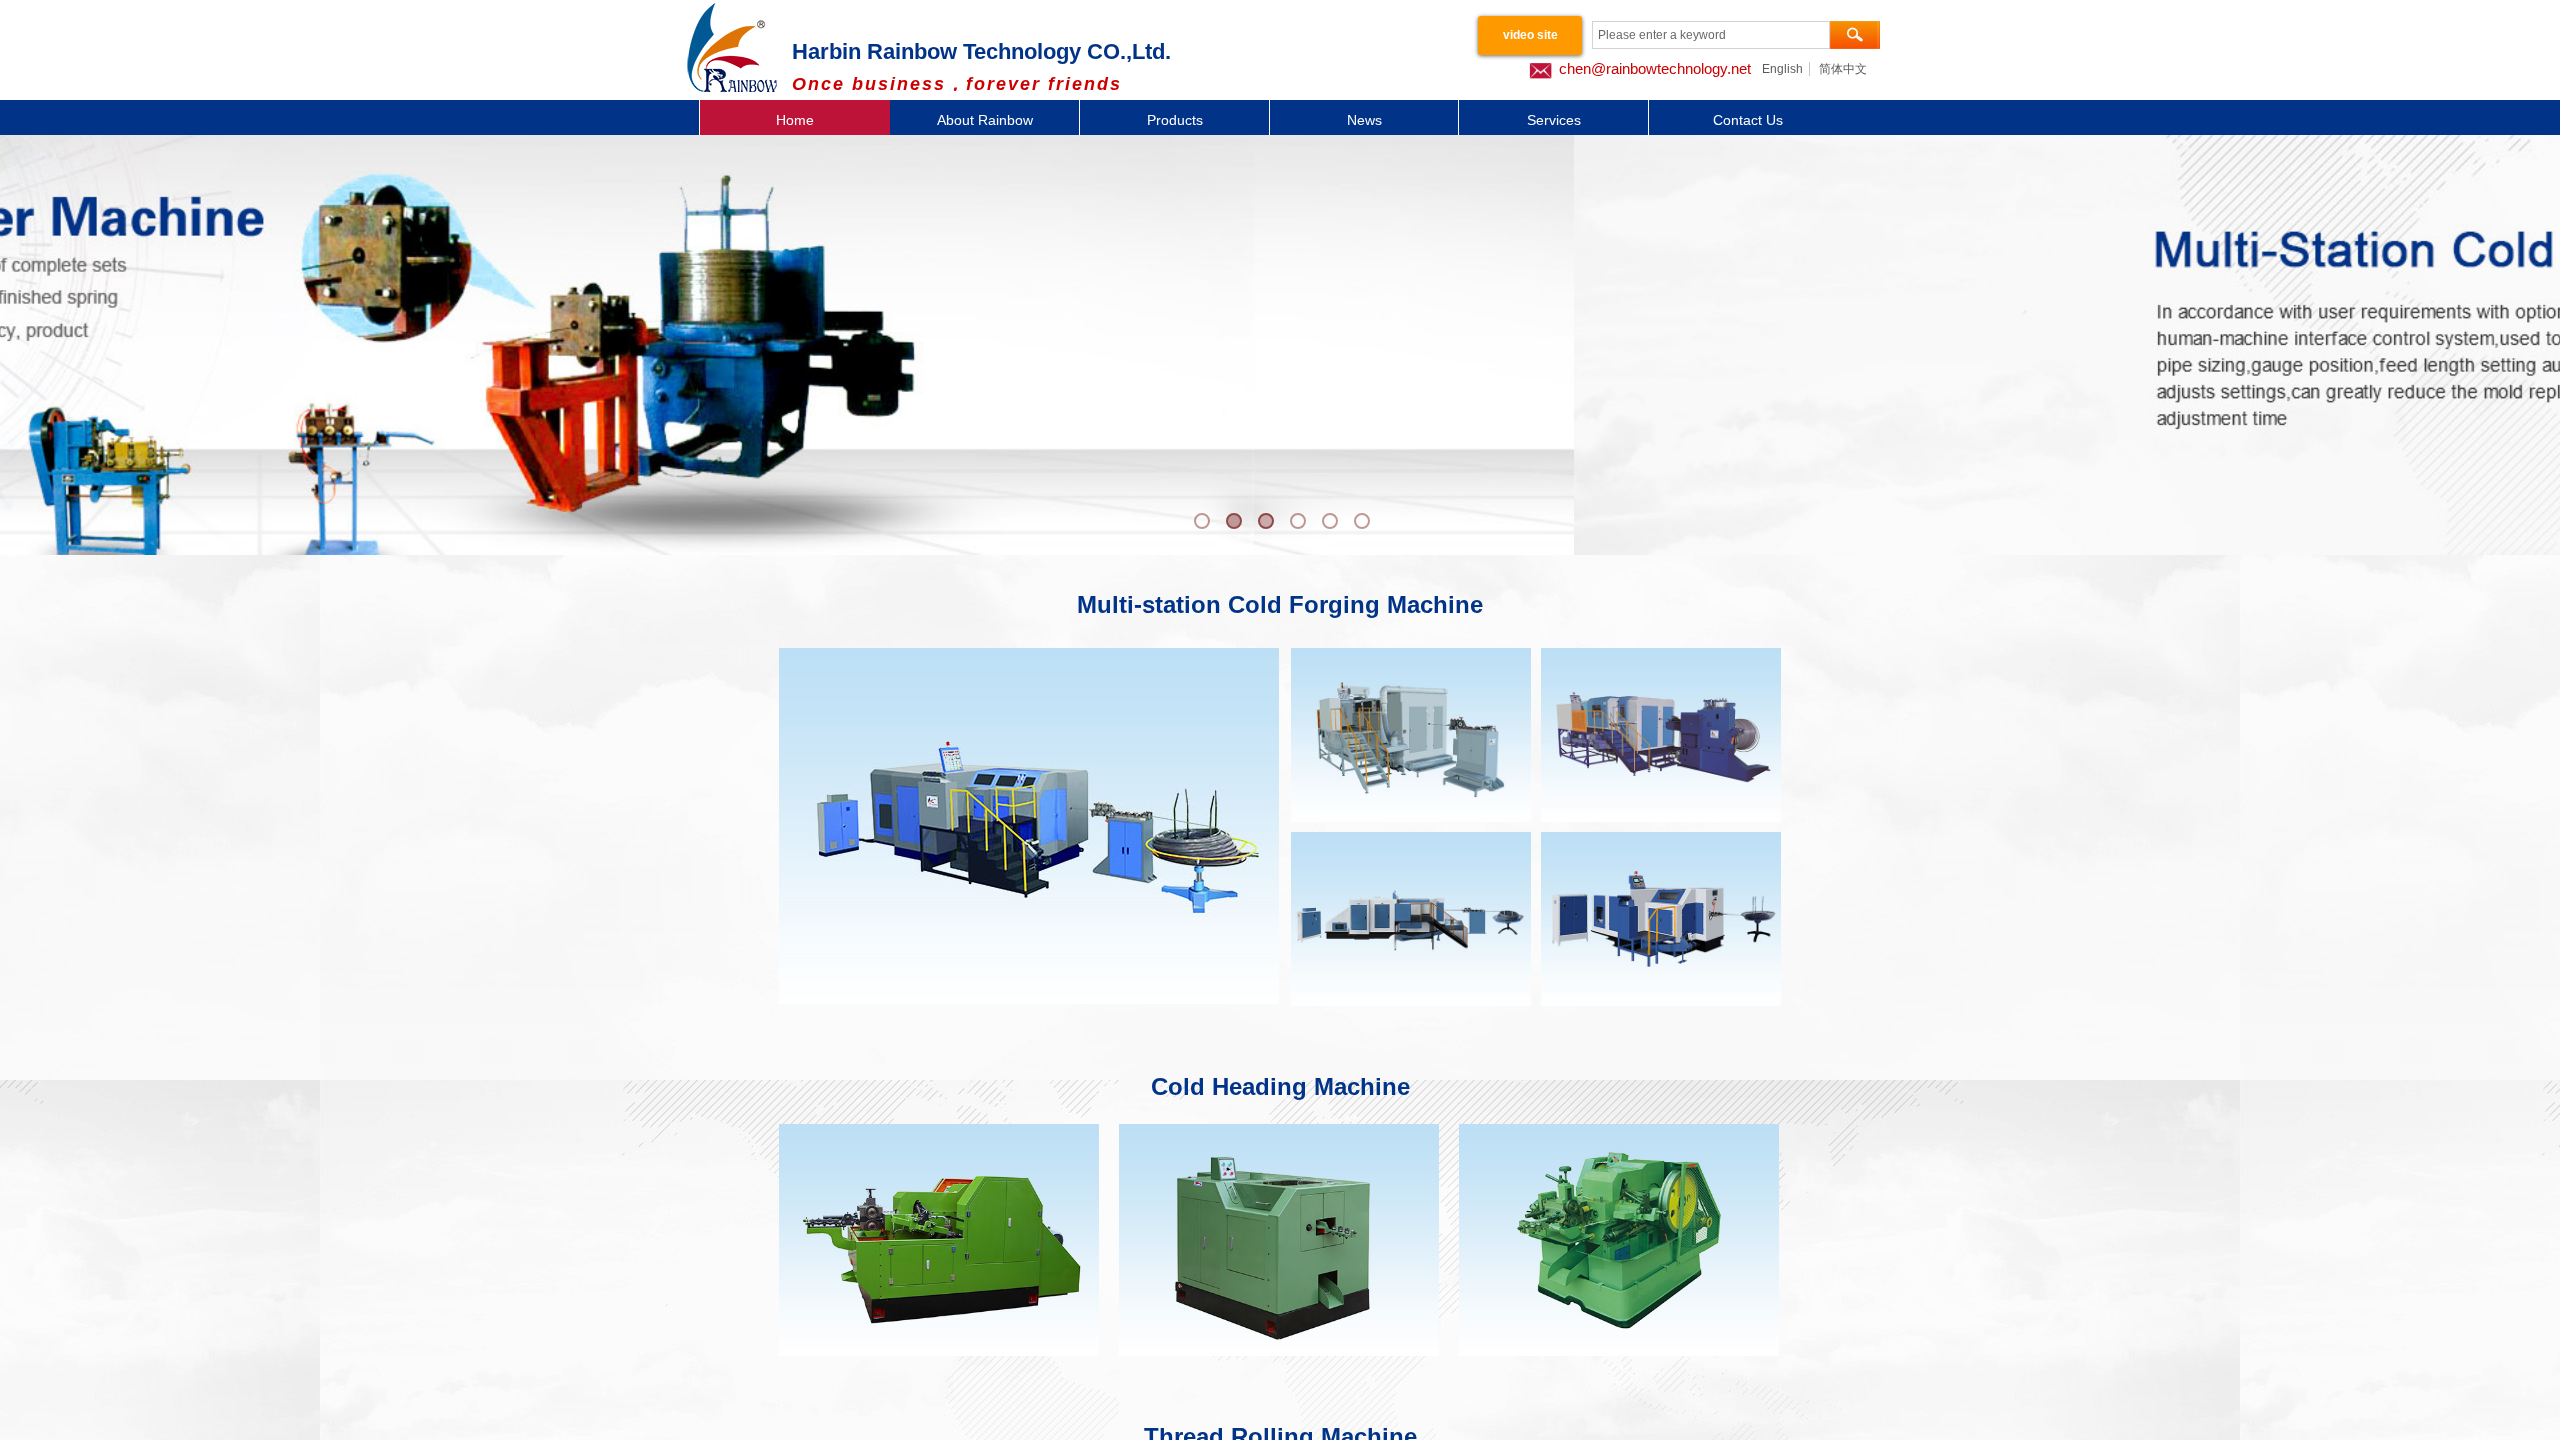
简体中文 (1843, 69)
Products (1175, 120)
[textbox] (1711, 35)
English (1782, 69)
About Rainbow (985, 120)
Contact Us (1748, 120)
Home (795, 120)
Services (1554, 120)
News (1364, 120)
